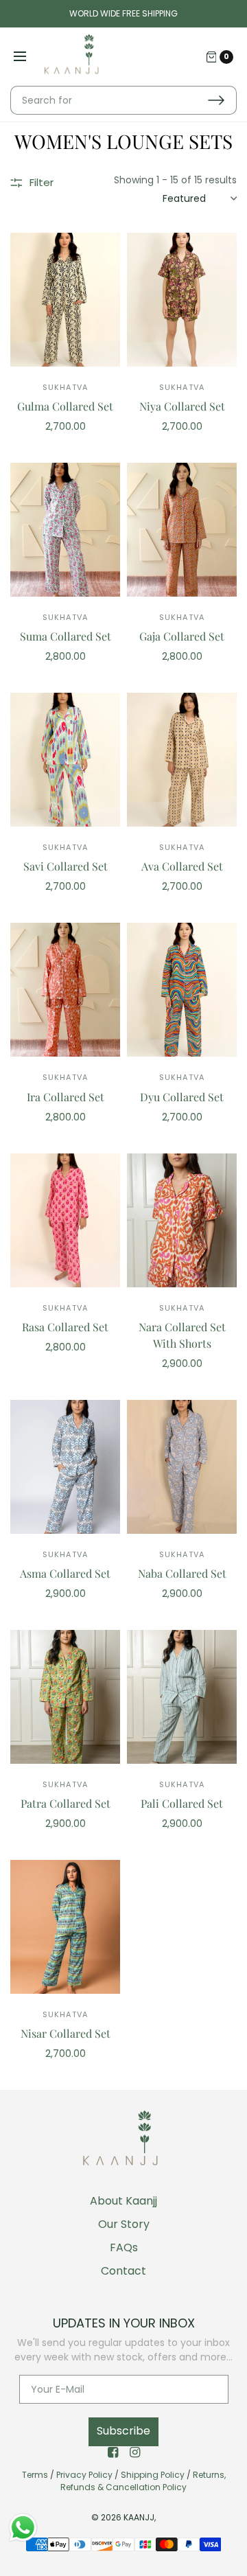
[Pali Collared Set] (182, 1697)
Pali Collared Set (182, 1803)
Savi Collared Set (66, 866)
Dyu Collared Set (182, 1097)
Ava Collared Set (182, 866)
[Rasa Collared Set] (65, 1220)
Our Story (124, 2224)
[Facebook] (113, 2452)
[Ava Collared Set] (182, 760)
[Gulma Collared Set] (65, 300)
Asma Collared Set (65, 1573)
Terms (35, 2475)
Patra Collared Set (66, 1803)
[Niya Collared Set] (182, 300)
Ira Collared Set (66, 1097)
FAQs (124, 2247)
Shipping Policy (153, 2475)
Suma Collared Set (66, 636)
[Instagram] (134, 2452)
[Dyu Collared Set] (182, 990)
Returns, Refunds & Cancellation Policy (143, 2481)
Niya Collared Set (182, 406)
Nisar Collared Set (66, 2033)
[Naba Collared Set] (182, 1467)
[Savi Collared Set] (65, 760)
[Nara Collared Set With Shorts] (182, 1220)
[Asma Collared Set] (65, 1467)
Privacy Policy (84, 2475)
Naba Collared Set (182, 1573)
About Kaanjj (123, 2201)
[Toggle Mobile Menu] (29, 57)
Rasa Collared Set (65, 1327)
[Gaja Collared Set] (182, 530)
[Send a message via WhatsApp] (23, 2528)
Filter (42, 182)
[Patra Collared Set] (65, 1697)
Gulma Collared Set (65, 406)
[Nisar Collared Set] (65, 1927)
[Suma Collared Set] (65, 530)
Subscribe (123, 2431)
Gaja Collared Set (182, 636)
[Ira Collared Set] (65, 990)
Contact (123, 2271)
